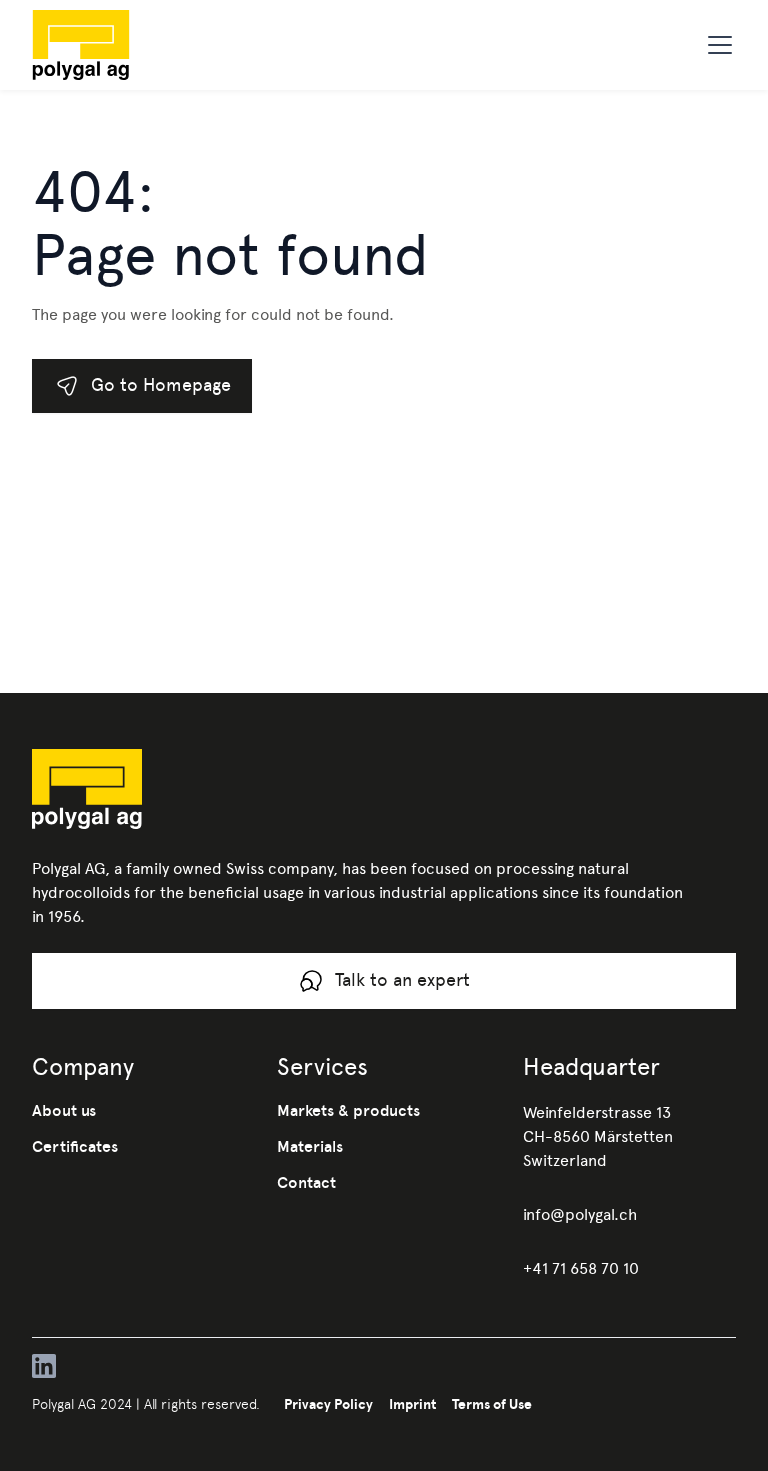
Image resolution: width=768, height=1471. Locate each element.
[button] (716, 45)
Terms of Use (492, 1404)
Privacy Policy (328, 1404)
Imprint (412, 1404)
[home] (113, 45)
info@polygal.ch (580, 1214)
